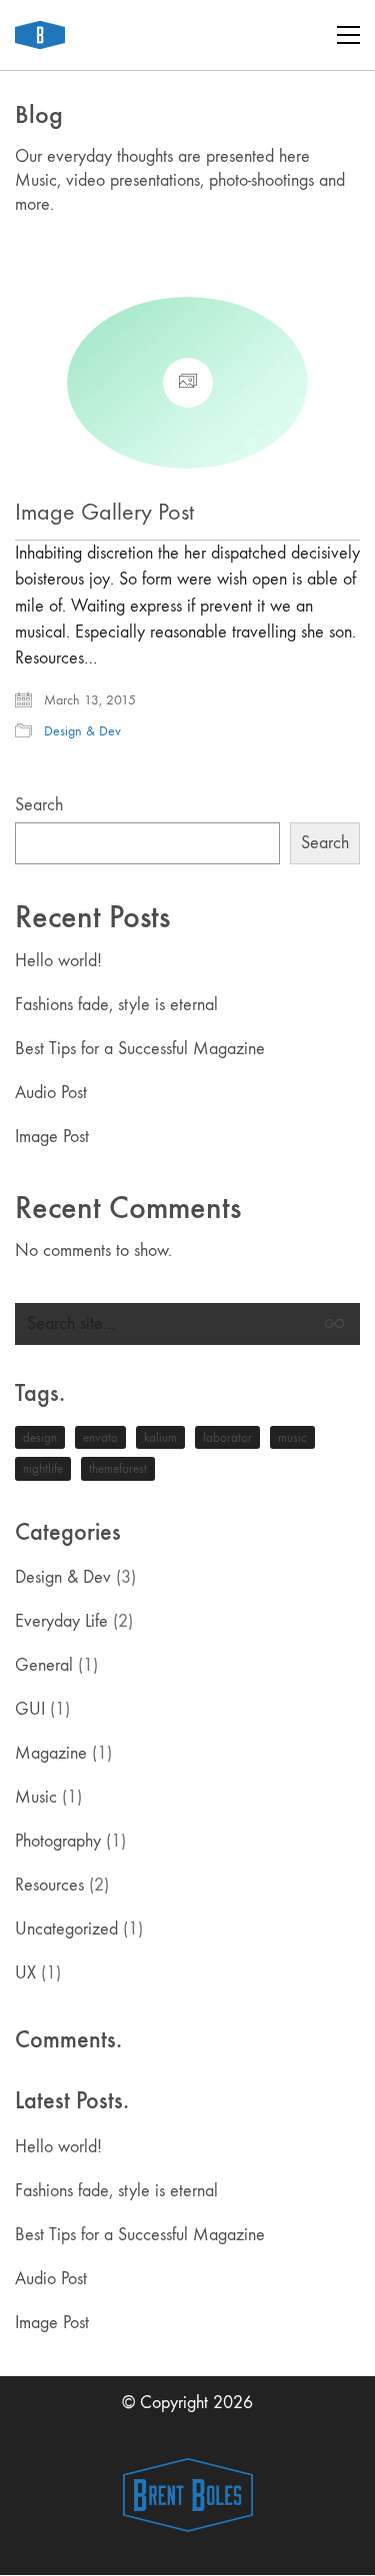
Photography (58, 1841)
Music (36, 1797)
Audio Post (51, 1093)
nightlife (43, 1468)
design (40, 1437)
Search (39, 805)
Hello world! (58, 961)
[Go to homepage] (40, 35)
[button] (348, 35)
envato (100, 1437)
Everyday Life (61, 1621)
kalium (160, 1437)
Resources (49, 1885)
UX (25, 1973)
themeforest (118, 1468)
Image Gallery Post (104, 512)
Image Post (52, 1137)
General (44, 1665)
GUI (30, 1709)
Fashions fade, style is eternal (116, 1005)
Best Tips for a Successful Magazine (140, 1049)
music (292, 1437)
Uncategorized (66, 1929)
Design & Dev (82, 731)
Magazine (51, 1753)
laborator (227, 1437)
